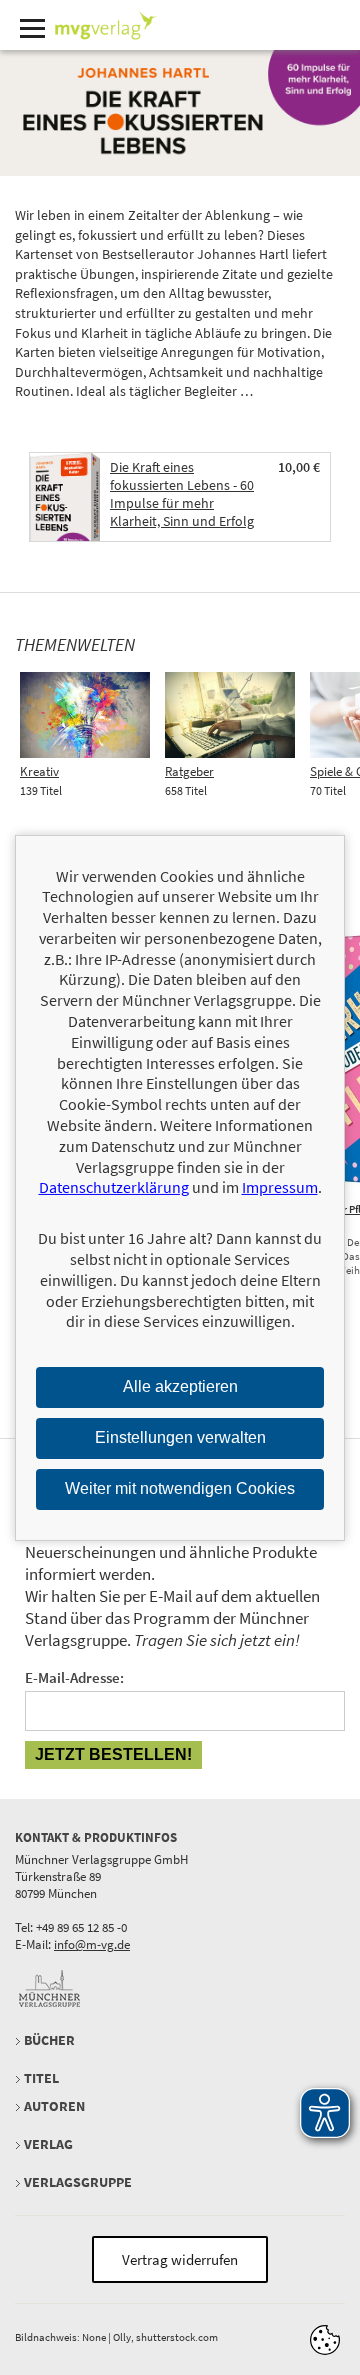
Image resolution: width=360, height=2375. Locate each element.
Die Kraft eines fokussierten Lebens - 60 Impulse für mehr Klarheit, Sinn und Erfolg (182, 494)
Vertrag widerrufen (180, 2259)
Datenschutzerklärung (114, 1187)
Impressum (280, 1187)
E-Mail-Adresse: (74, 1677)
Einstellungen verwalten (180, 1437)
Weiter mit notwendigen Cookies (180, 1488)
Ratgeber (189, 771)
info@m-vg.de (92, 1944)
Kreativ (39, 771)
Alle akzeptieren (180, 1386)
